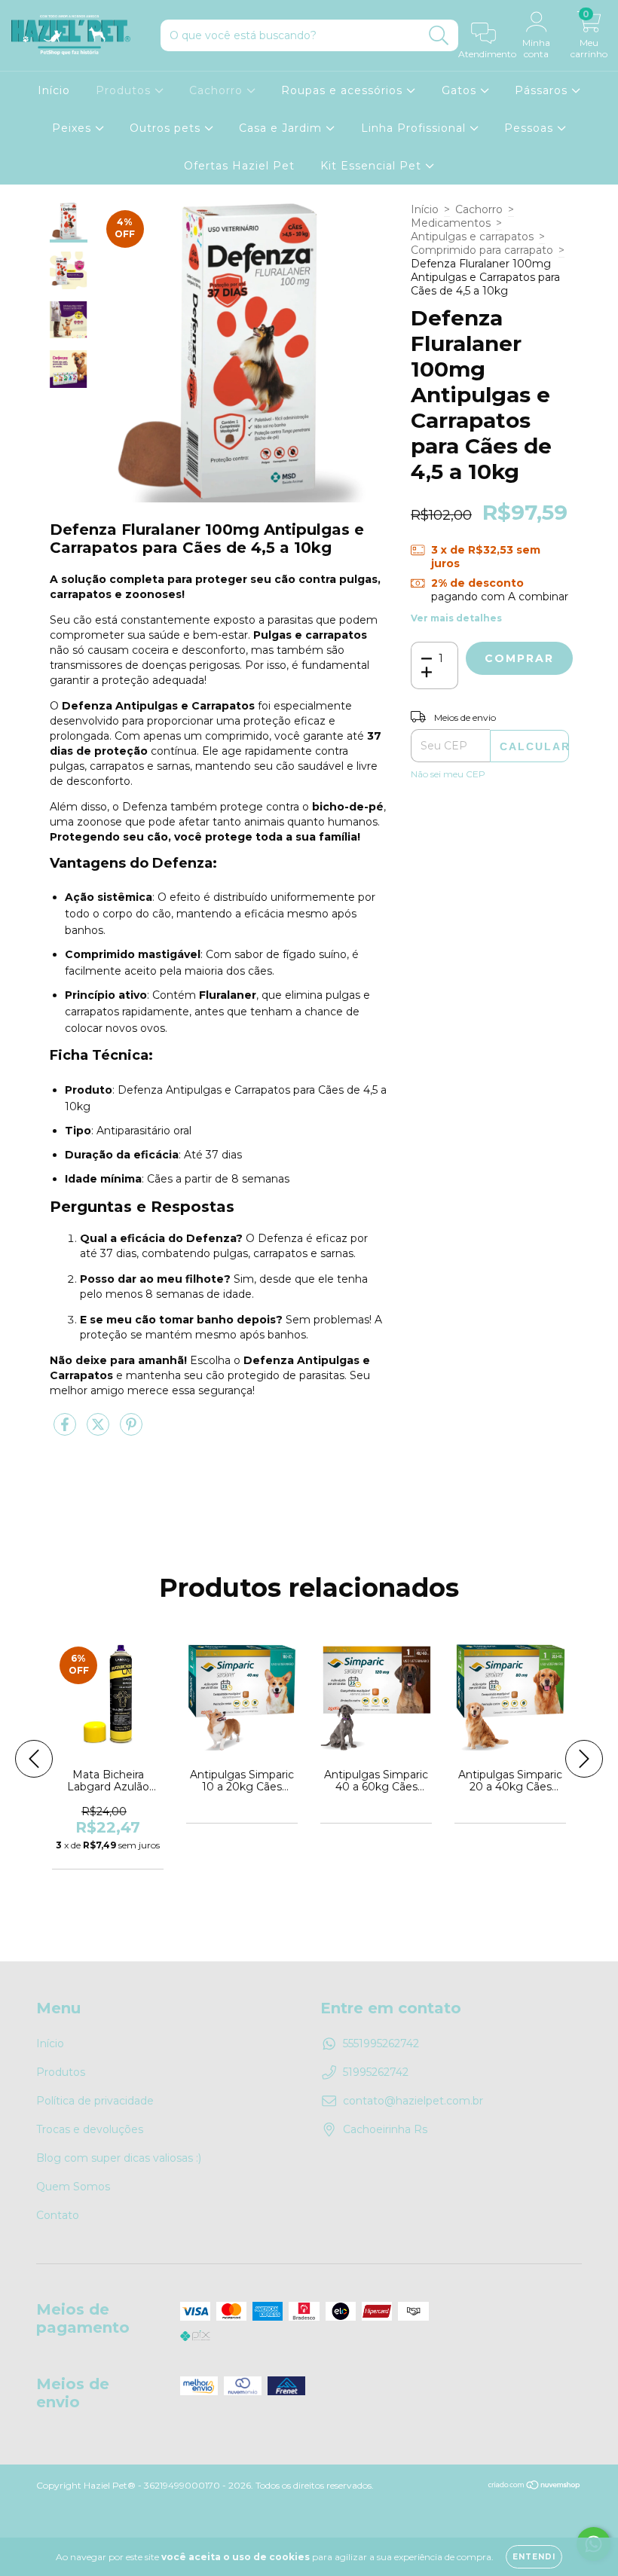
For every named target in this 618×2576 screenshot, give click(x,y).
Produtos (125, 90)
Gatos (461, 90)
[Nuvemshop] (535, 2487)
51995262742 (376, 2072)
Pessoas (531, 128)
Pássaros (543, 90)
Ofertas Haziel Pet (239, 166)
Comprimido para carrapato (482, 250)
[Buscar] (439, 36)
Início (54, 90)
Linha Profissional (415, 128)
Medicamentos (451, 223)
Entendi (534, 2557)
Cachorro (218, 90)
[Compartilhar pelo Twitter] (99, 1431)
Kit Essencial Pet (373, 166)
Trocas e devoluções (90, 2129)
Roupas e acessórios (344, 90)
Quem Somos (73, 2187)
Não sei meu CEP (448, 774)
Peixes (73, 128)
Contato (58, 2215)
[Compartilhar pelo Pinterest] (131, 1431)
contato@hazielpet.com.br (413, 2101)
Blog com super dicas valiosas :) (119, 2158)
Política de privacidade (95, 2101)
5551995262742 (381, 2043)
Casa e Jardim (282, 128)
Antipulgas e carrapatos (472, 237)
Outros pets (167, 128)
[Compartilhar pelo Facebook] (66, 1431)
